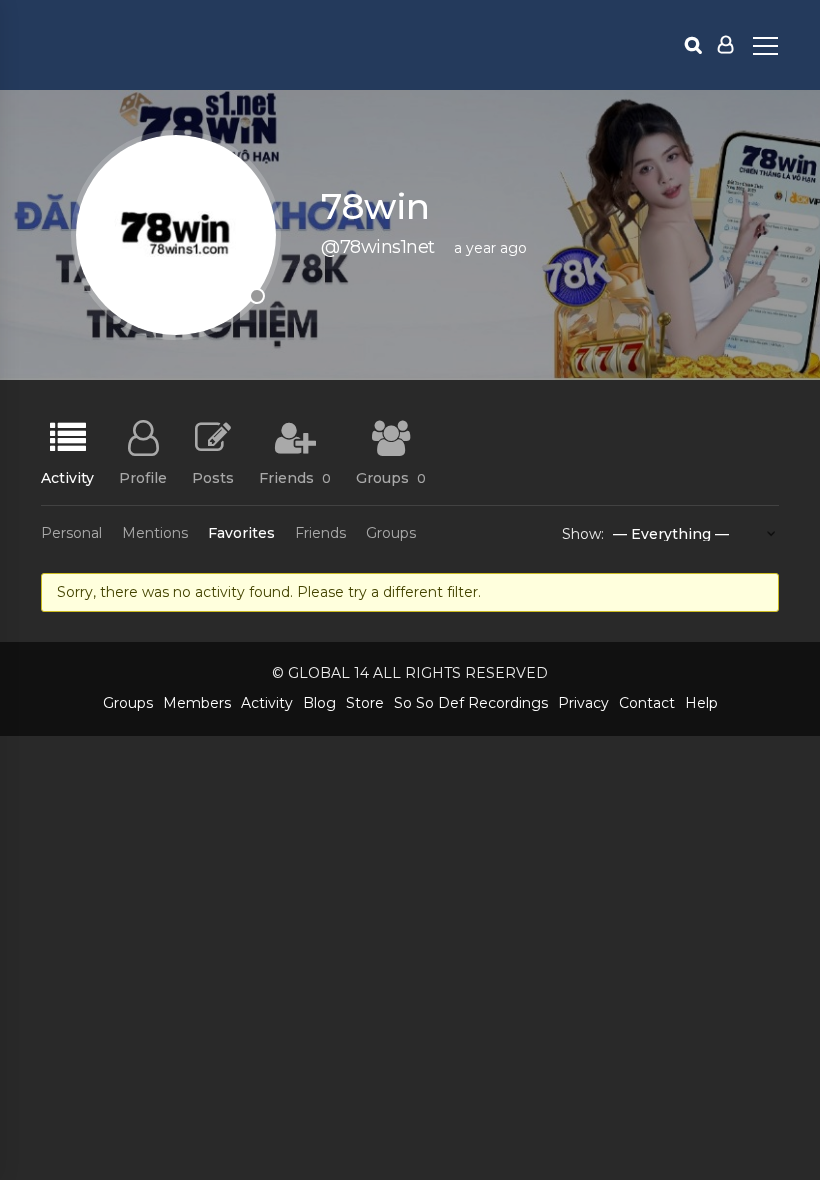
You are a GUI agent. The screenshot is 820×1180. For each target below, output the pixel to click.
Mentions (155, 533)
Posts (213, 477)
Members (197, 703)
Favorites (241, 533)
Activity (67, 477)
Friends (295, 477)
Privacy (583, 703)
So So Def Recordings (471, 703)
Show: (583, 534)
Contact (647, 703)
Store (365, 703)
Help (701, 703)
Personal (71, 533)
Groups (391, 477)
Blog (319, 703)
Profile (143, 477)
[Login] (725, 45)
